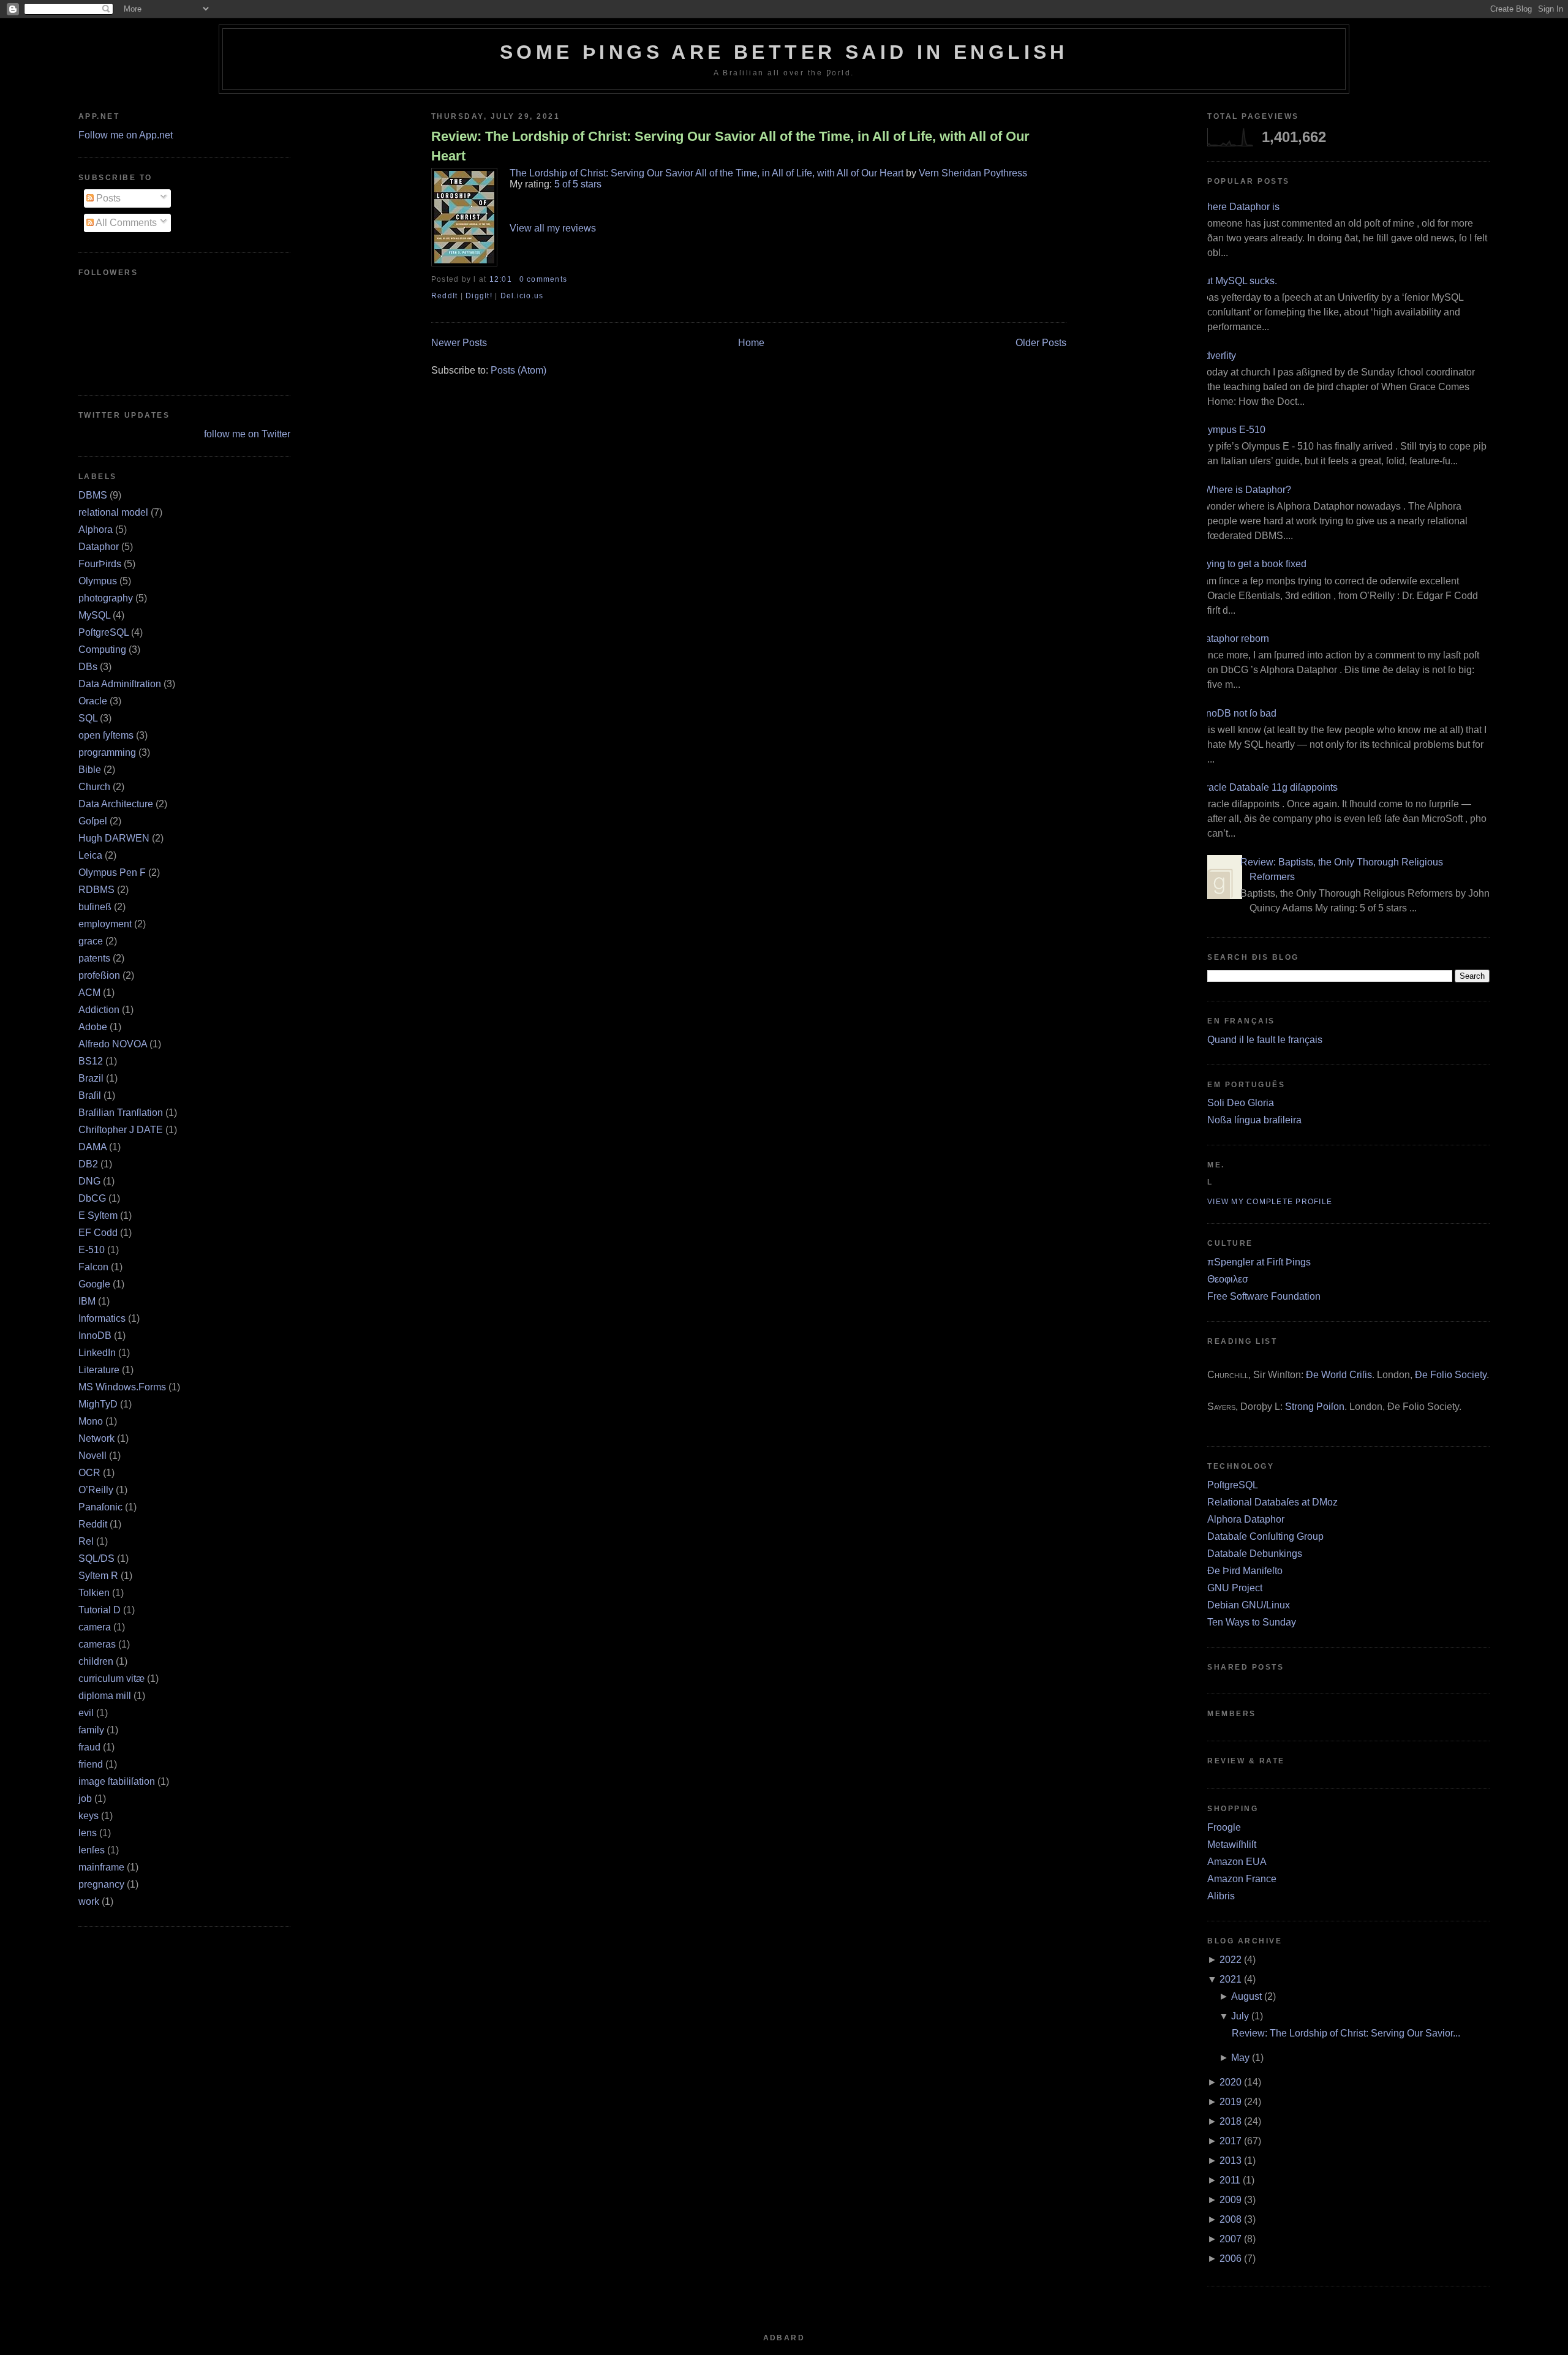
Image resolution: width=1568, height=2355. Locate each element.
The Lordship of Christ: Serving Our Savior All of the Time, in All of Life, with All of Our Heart (707, 173)
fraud (89, 1747)
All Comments (125, 223)
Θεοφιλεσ (1228, 1279)
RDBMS (96, 890)
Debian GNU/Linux (1249, 1605)
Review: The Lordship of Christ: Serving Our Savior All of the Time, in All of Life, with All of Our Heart (730, 146)
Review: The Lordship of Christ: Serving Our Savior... (1346, 2033)
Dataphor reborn (1234, 639)
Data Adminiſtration (120, 684)
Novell (92, 1456)
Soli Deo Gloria (1241, 1103)
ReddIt (445, 296)
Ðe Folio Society (1451, 1375)
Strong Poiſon (1315, 1407)
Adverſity (1217, 356)
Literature (99, 1370)
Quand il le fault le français (1265, 1040)
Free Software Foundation (1264, 1296)
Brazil (91, 1078)
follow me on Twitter (247, 434)
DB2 (88, 1164)
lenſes (92, 1850)
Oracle (93, 701)
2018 (1231, 2121)
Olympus (98, 581)
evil (86, 1713)
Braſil (90, 1095)
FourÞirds (100, 564)
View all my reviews (553, 228)
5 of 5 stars (578, 184)
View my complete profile (1270, 1202)
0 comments (543, 279)
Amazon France (1242, 1879)
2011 (1230, 2180)
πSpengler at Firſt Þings (1259, 1262)
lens (88, 1833)
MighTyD (98, 1404)
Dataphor (99, 547)
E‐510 (92, 1250)
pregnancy (101, 1884)
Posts (107, 198)
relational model (113, 512)
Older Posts (1041, 343)
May (1240, 2058)
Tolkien (94, 1593)
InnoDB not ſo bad (1237, 713)
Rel (86, 1541)
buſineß (95, 907)
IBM (87, 1301)
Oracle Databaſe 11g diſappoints (1268, 787)
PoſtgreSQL (104, 632)
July (1240, 2016)
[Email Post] (571, 279)
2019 (1231, 2102)
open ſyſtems (106, 735)
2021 (1231, 1979)
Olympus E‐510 (1232, 430)
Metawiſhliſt (1232, 1844)
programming (107, 752)
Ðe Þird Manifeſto (1245, 1571)
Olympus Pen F (112, 872)
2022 (1231, 1960)
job (85, 1799)
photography (106, 598)
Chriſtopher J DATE (121, 1130)
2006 (1231, 2259)
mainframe (101, 1867)
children (96, 1661)
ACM (89, 993)
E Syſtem (98, 1215)
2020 (1231, 2082)
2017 (1231, 2141)
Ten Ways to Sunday (1252, 1622)
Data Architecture (116, 804)
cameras (97, 1644)
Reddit (93, 1524)
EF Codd (98, 1233)
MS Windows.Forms (122, 1387)
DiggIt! (479, 296)
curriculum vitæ (111, 1679)
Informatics (102, 1318)
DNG (89, 1181)
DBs (88, 667)
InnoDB (95, 1336)
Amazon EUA (1237, 1862)
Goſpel (93, 821)
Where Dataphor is (1239, 207)
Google (94, 1284)
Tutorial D (100, 1610)
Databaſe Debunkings (1255, 1554)
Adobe (93, 1027)
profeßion (99, 975)
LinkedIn (97, 1353)
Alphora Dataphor (1246, 1519)
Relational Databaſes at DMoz (1272, 1502)
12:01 (501, 279)
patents (94, 958)
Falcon (93, 1267)
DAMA (92, 1147)
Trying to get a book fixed (1252, 564)
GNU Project (1235, 1588)
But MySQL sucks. (1238, 281)
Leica (90, 855)
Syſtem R (98, 1576)
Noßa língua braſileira (1254, 1120)
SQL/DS (96, 1558)
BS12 (91, 1061)
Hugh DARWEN (114, 838)
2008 (1231, 2219)
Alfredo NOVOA (113, 1044)
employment (105, 924)
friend (91, 1764)
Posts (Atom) (518, 370)
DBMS (93, 495)
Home (751, 343)
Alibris (1221, 1896)
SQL (88, 718)
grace (91, 941)
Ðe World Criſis (1339, 1375)
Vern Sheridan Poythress (973, 173)
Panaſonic (100, 1507)
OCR (89, 1473)
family (91, 1730)
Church (94, 787)
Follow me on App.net (126, 135)
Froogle (1224, 1827)
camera (95, 1627)
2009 (1231, 2200)
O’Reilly (96, 1490)
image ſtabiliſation (117, 1781)
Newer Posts (459, 343)
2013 (1231, 2161)
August (1246, 1996)
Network (96, 1438)
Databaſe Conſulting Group (1265, 1536)
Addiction (99, 1010)
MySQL (94, 615)
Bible (90, 770)
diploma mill (105, 1696)
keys (89, 1816)
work (89, 1901)
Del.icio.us (522, 296)
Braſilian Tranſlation (121, 1113)
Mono (91, 1421)
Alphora (96, 529)
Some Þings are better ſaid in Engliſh (784, 52)
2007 (1231, 2239)
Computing (102, 650)
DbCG (92, 1198)
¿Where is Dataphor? (1245, 490)
